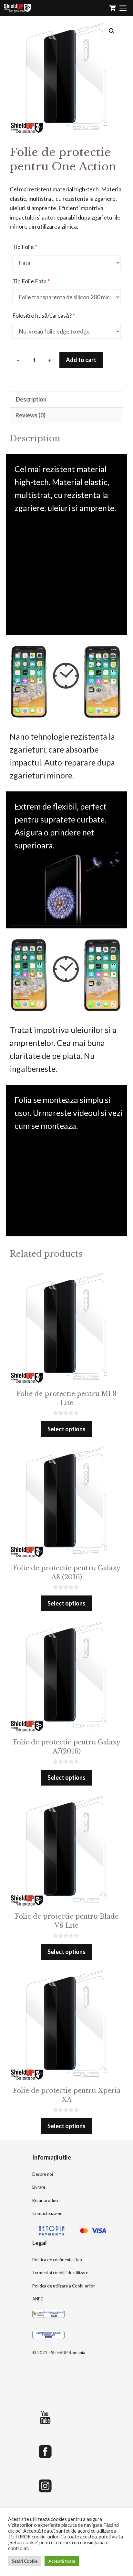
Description (31, 399)
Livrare (39, 2187)
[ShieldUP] (17, 8)
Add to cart (81, 360)
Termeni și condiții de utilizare (60, 2273)
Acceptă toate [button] (62, 2561)
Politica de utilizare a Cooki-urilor (64, 2286)
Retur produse (46, 2200)
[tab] (66, 399)
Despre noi (43, 2174)
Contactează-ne (47, 2213)
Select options (66, 1429)
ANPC (38, 2299)
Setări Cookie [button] (25, 2561)
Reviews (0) (31, 415)
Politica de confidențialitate (58, 2260)
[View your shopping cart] (113, 8)
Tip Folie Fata (31, 281)
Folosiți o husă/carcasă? (44, 315)
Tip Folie (25, 247)
